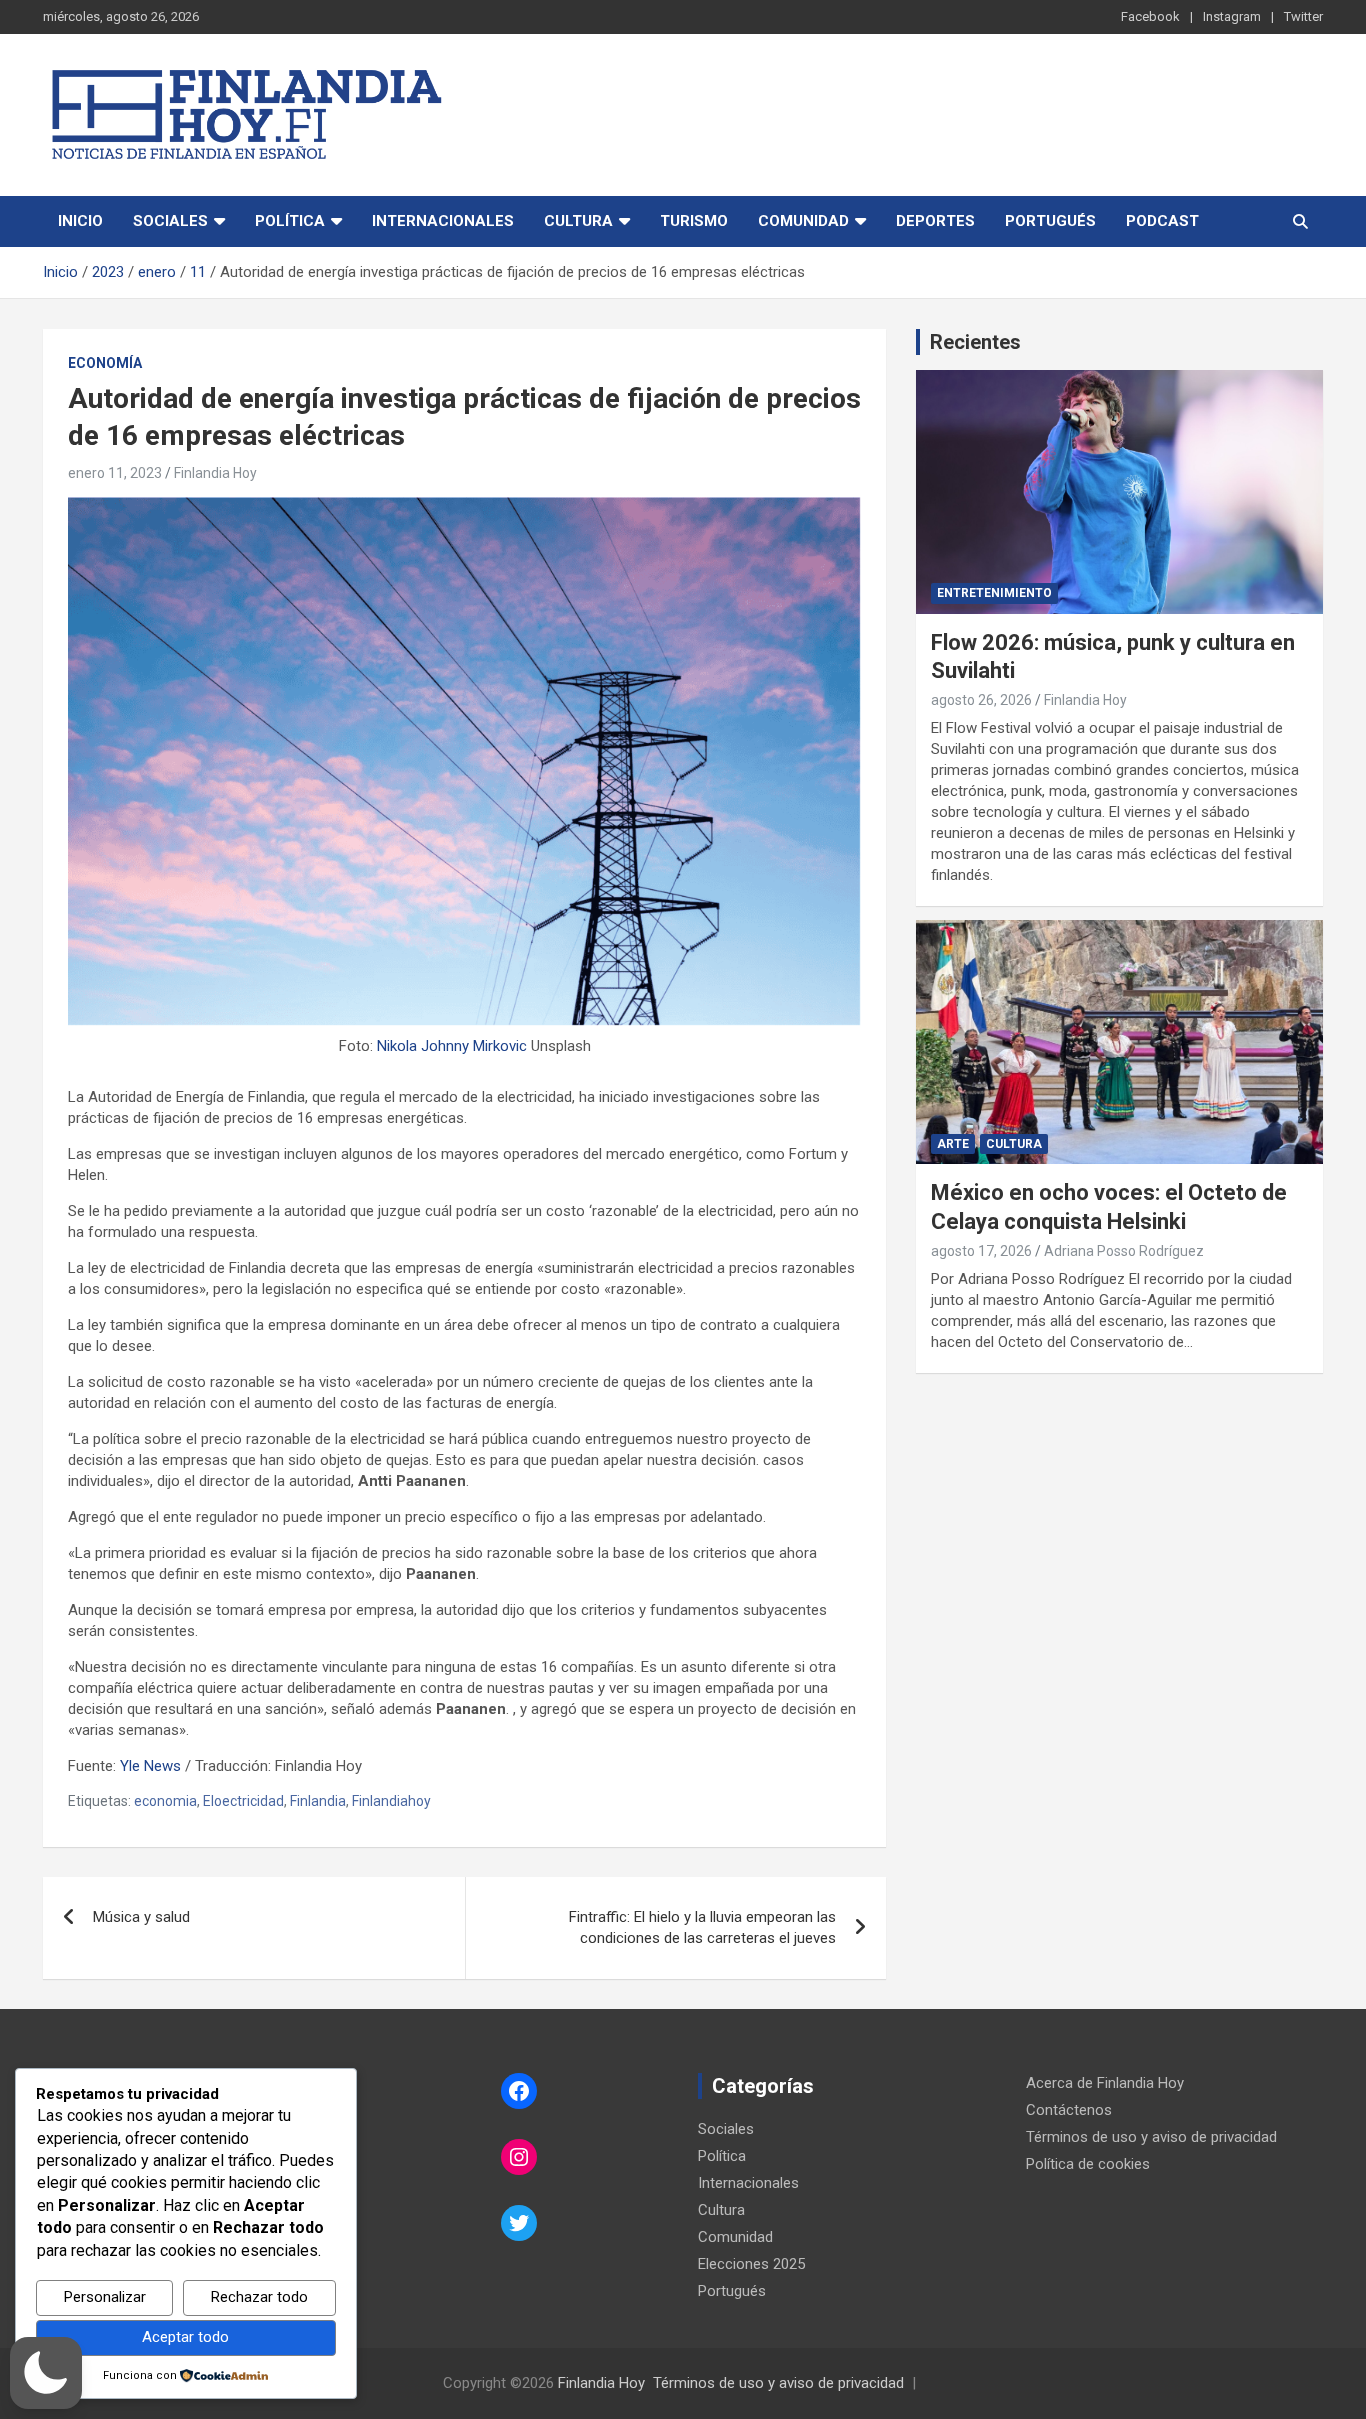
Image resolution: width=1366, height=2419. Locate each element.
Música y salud (141, 1917)
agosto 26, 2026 (981, 700)
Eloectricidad (243, 1801)
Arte (953, 1144)
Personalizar (105, 2297)
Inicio (80, 221)
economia (165, 1801)
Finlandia (318, 1801)
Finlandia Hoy (215, 473)
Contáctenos (1069, 2110)
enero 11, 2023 (115, 473)
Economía (105, 363)
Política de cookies (1088, 2164)
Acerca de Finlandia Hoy (1105, 2083)
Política (290, 221)
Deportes (935, 221)
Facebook (1150, 16)
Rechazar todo (259, 2297)
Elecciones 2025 (751, 2264)
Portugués (1050, 221)
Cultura (578, 221)
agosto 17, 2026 (981, 1251)
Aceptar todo (185, 2337)
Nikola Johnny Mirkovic (452, 1046)
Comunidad (803, 221)
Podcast (1162, 221)
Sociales (170, 221)
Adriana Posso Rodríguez (1124, 1251)
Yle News (150, 1766)
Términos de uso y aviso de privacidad (1151, 2137)
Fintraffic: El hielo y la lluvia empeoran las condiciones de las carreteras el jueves (702, 1927)
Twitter (1303, 16)
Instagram (1232, 16)
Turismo (694, 221)
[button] (46, 2373)
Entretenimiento (994, 593)
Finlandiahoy (391, 1801)
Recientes (975, 342)
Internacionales (443, 221)
